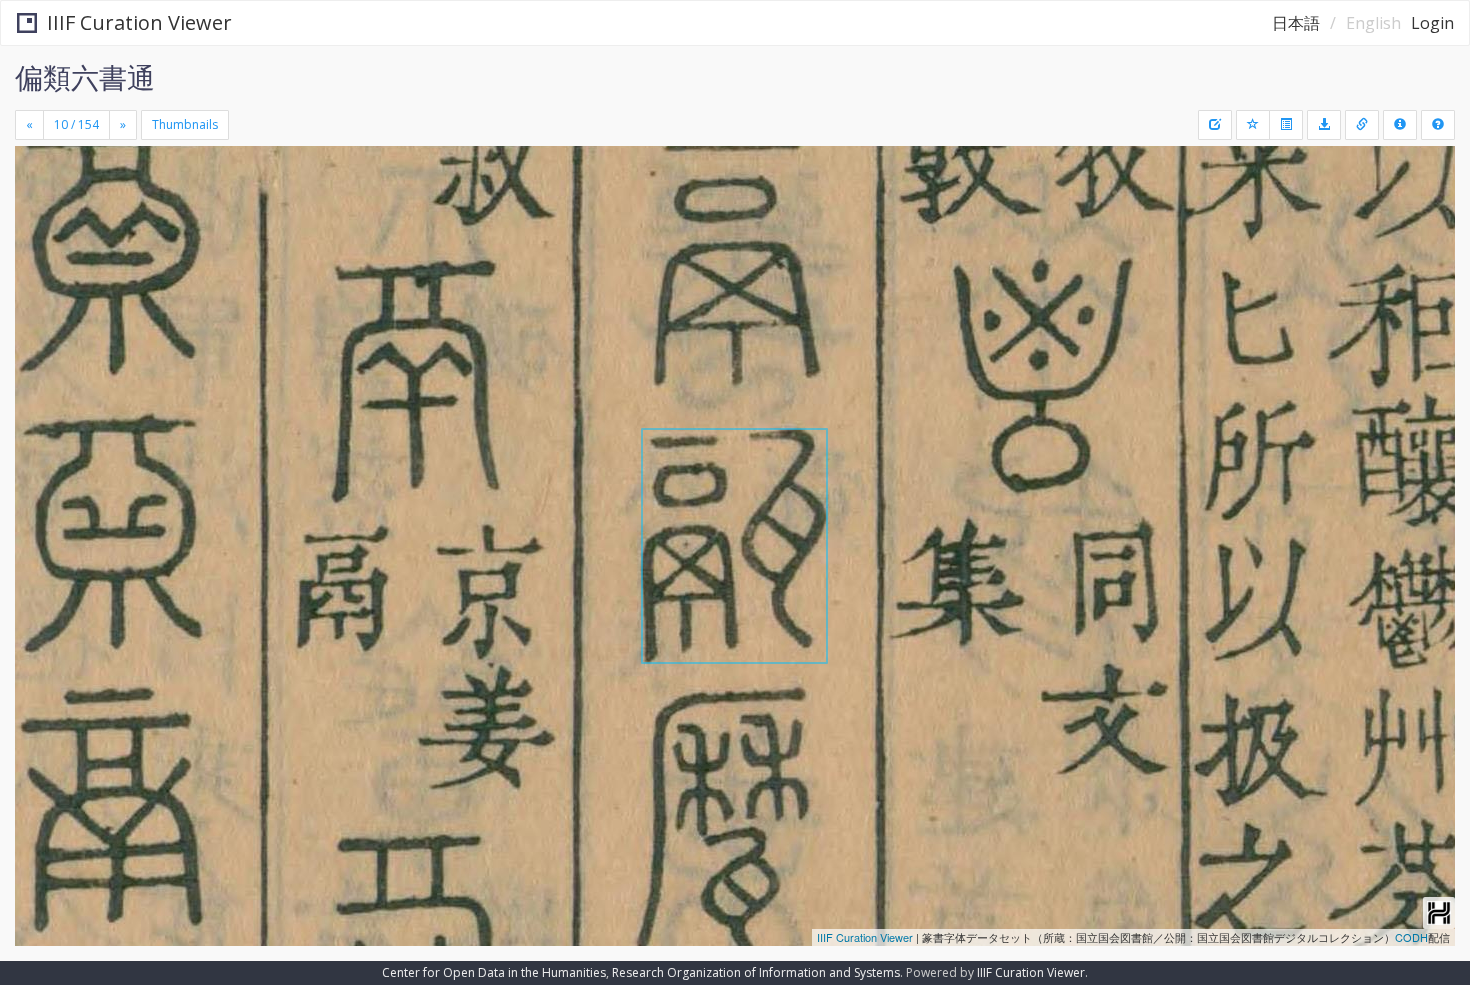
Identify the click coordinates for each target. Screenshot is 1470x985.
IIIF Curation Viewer (139, 22)
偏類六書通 (85, 77)
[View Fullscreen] (38, 231)
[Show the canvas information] (1362, 125)
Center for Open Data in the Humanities (494, 972)
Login (1432, 23)
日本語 (1296, 23)
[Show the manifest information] (1400, 125)
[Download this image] (1324, 125)
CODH (1411, 937)
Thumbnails (185, 124)
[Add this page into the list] (1253, 125)
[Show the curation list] (1286, 125)
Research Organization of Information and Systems (756, 972)
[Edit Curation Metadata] (1215, 125)
